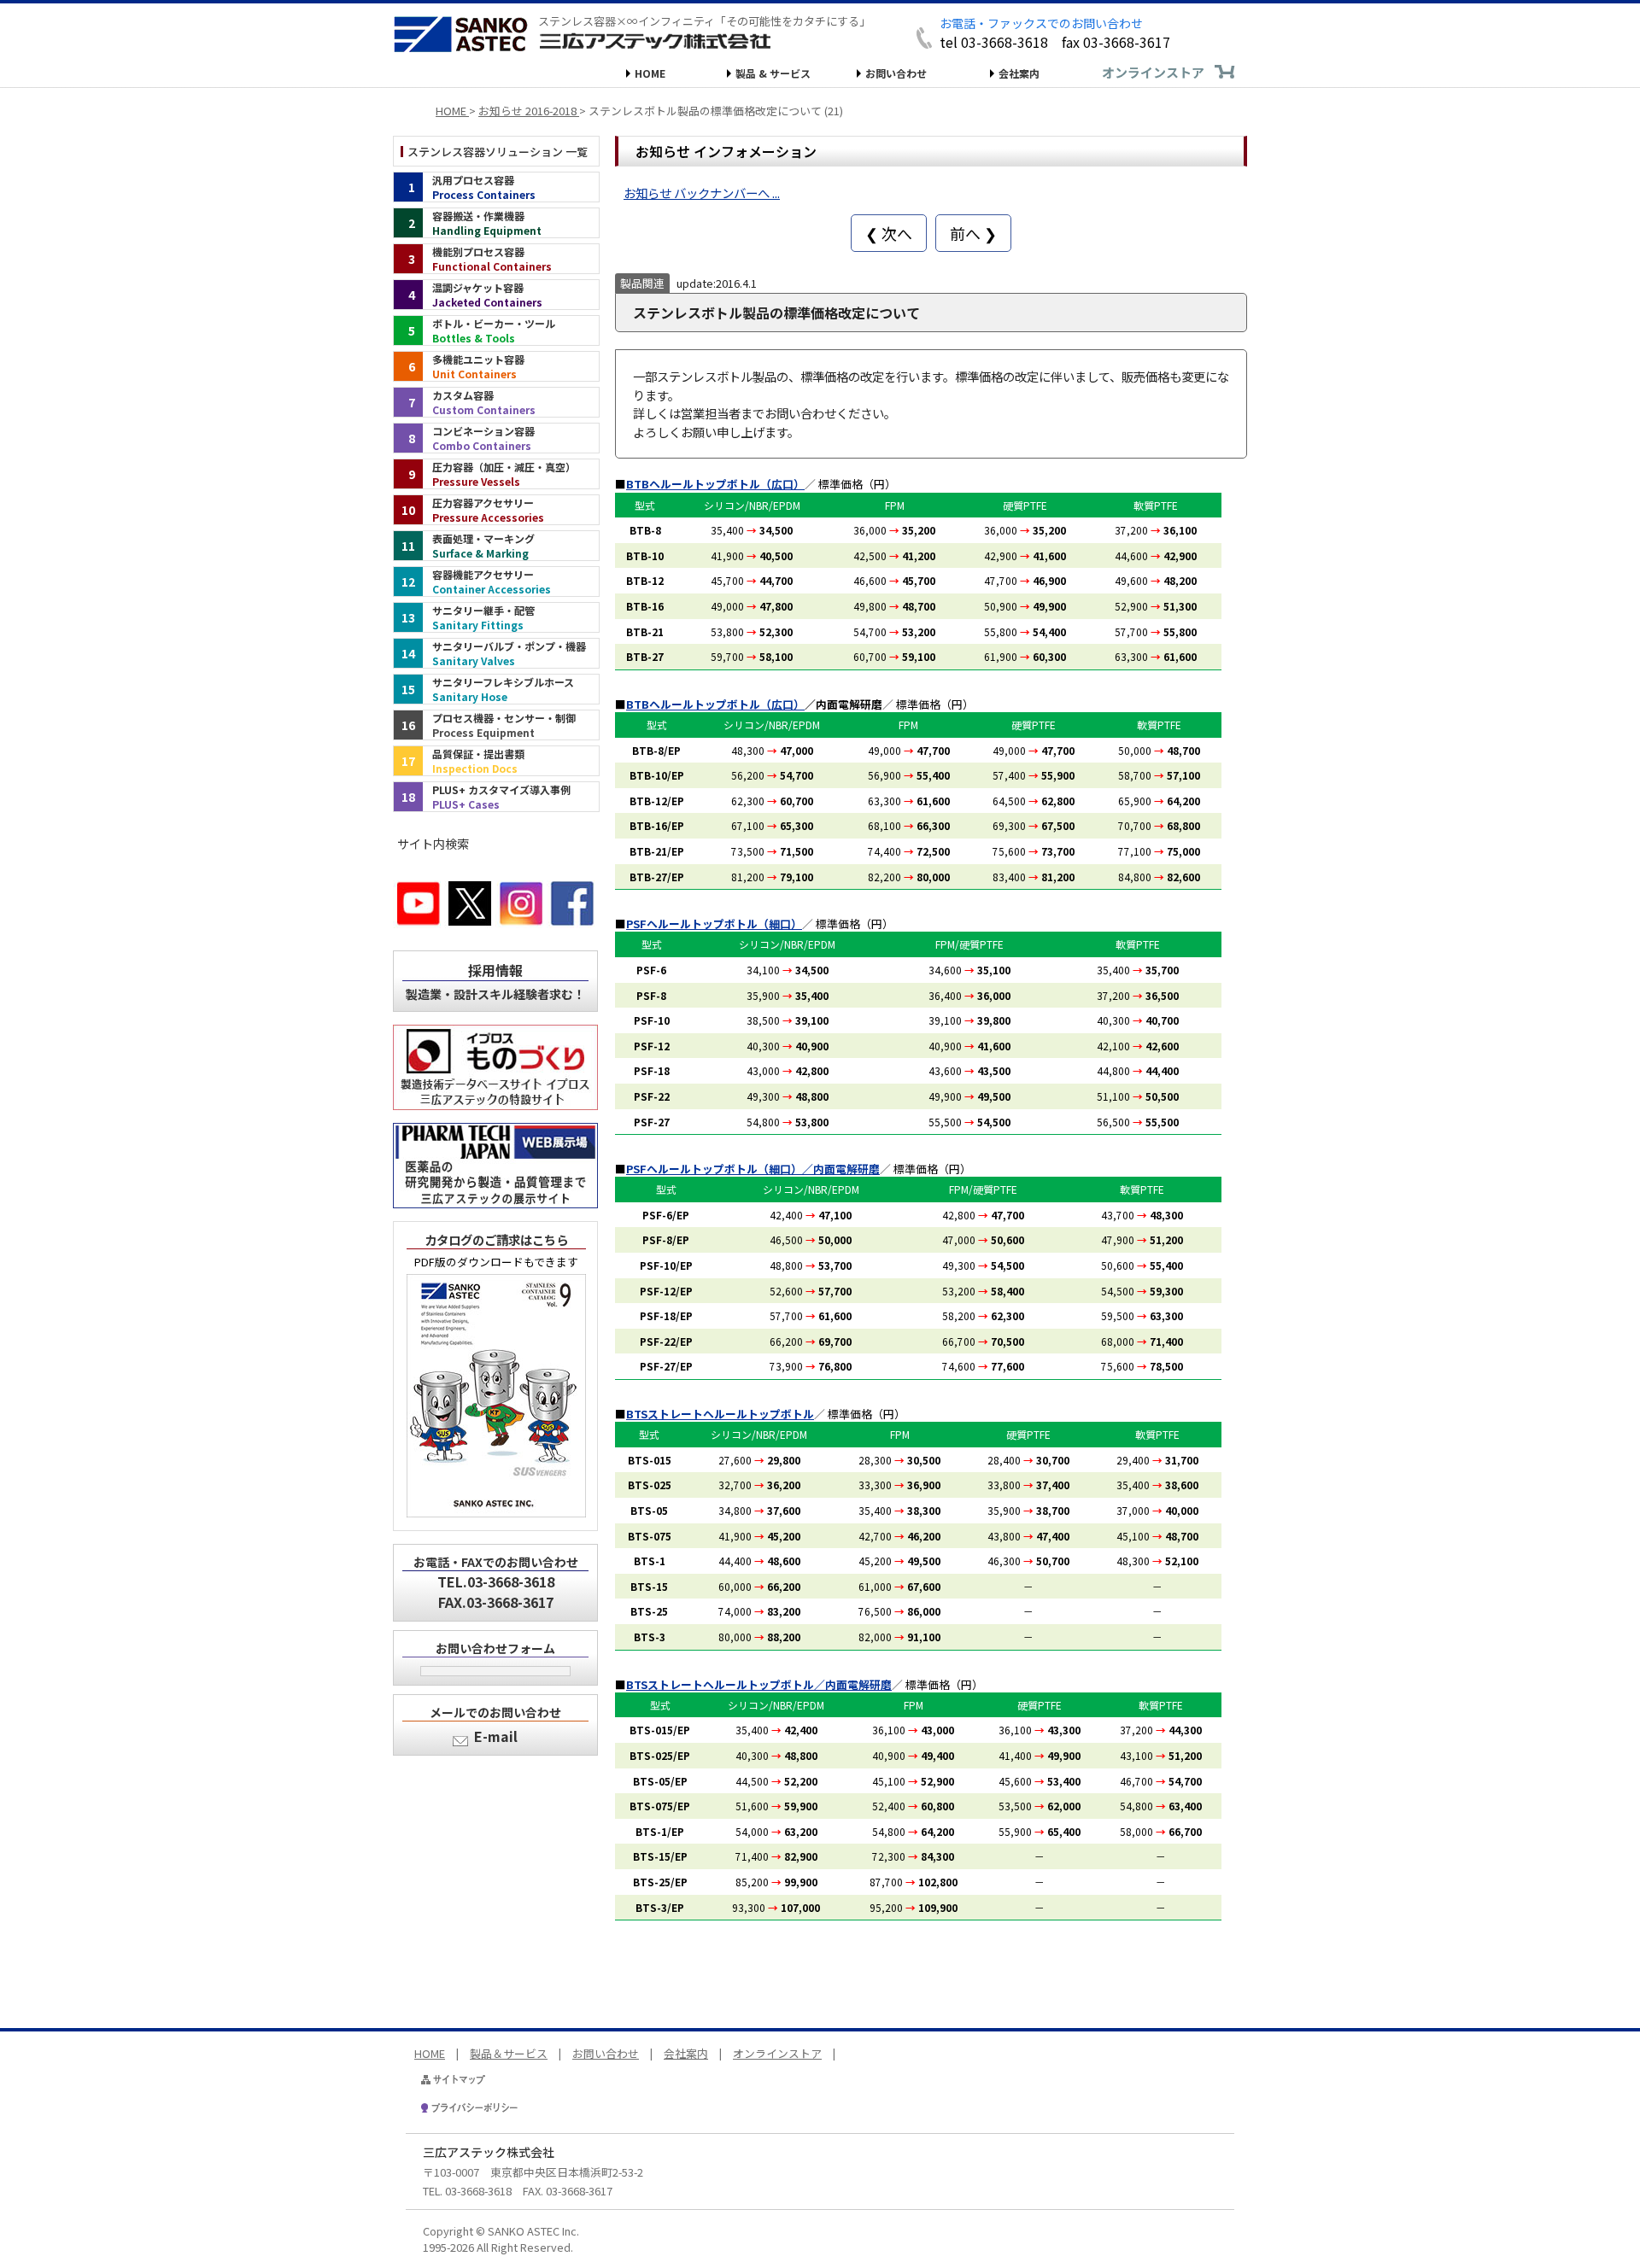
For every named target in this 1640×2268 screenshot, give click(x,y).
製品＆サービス (509, 2053)
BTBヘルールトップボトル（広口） (715, 484)
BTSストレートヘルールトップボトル (720, 1414)
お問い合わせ (896, 73)
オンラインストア (1153, 72)
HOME (650, 73)
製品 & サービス (773, 73)
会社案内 (1019, 73)
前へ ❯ (973, 233)
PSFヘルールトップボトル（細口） (714, 924)
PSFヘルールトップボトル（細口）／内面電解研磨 (753, 1169)
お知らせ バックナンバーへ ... (702, 193)
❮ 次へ (889, 233)
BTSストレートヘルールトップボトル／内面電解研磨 (759, 1684)
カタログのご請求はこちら (496, 1239)
